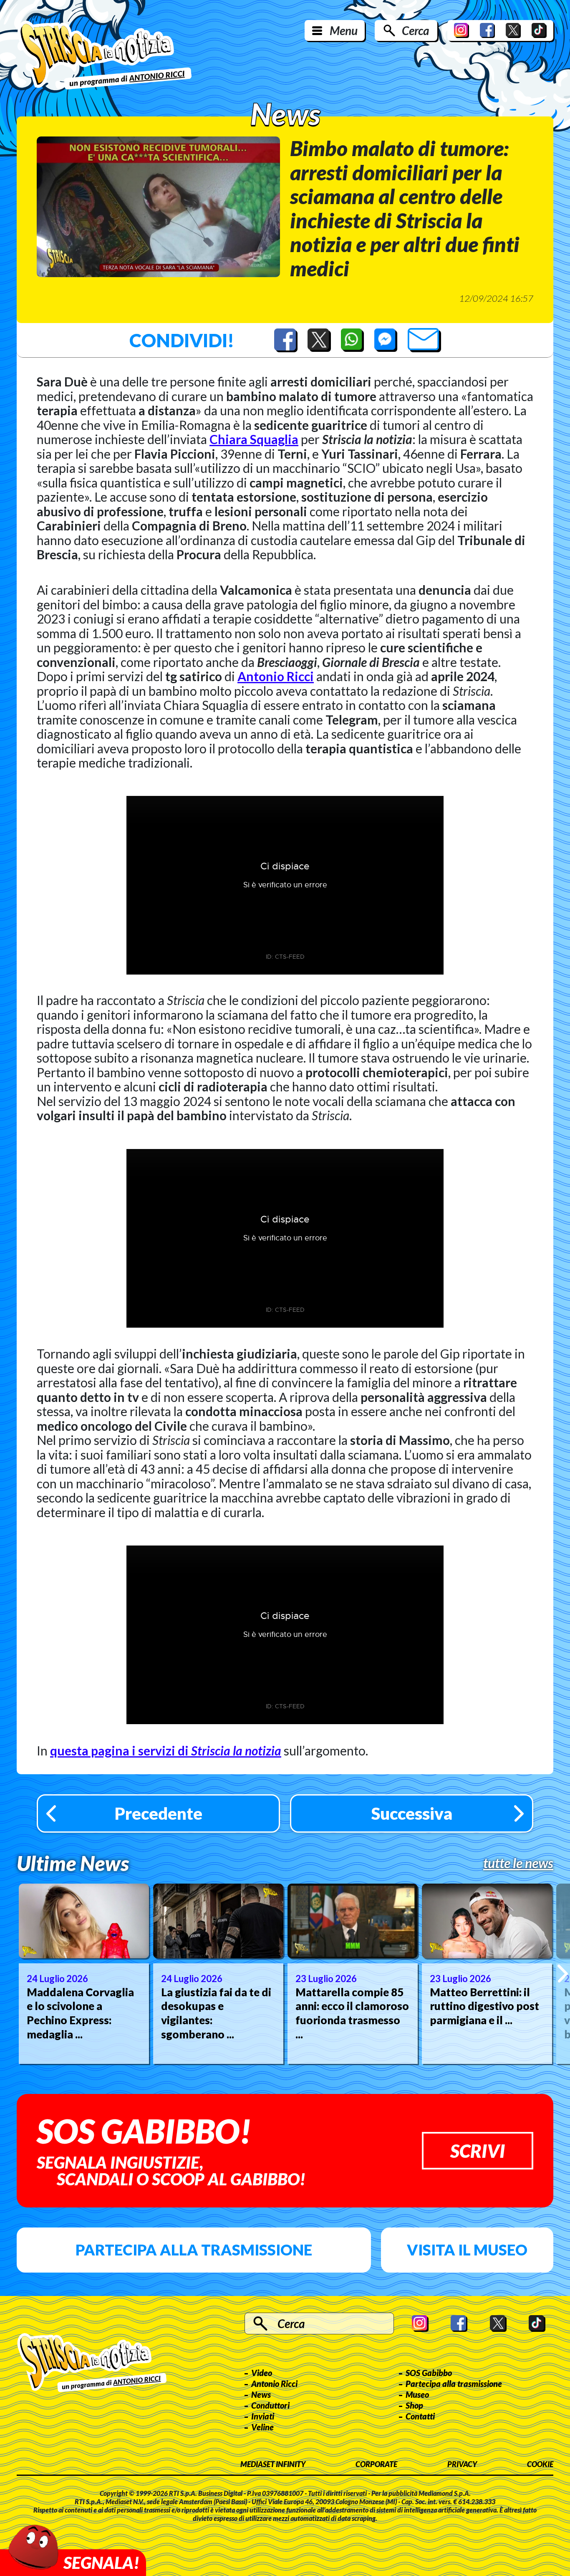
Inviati (263, 2416)
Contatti (420, 2416)
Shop (414, 2405)
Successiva (412, 1813)
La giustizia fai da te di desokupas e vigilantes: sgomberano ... (216, 2013)
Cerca (415, 30)
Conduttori (270, 2405)
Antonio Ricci (276, 676)
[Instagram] (462, 30)
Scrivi (478, 2151)
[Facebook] (487, 30)
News (261, 2394)
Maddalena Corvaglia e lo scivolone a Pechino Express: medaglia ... (80, 2013)
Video (262, 2373)
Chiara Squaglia (254, 439)
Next (563, 1974)
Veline (262, 2427)
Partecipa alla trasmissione (194, 2250)
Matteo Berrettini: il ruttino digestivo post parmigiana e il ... (484, 2006)
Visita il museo (467, 2250)
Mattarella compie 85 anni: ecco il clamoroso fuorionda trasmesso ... (352, 2013)
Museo (417, 2394)
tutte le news (518, 1863)
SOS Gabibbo (429, 2373)
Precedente (159, 1813)
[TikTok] (539, 30)
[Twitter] (513, 30)
